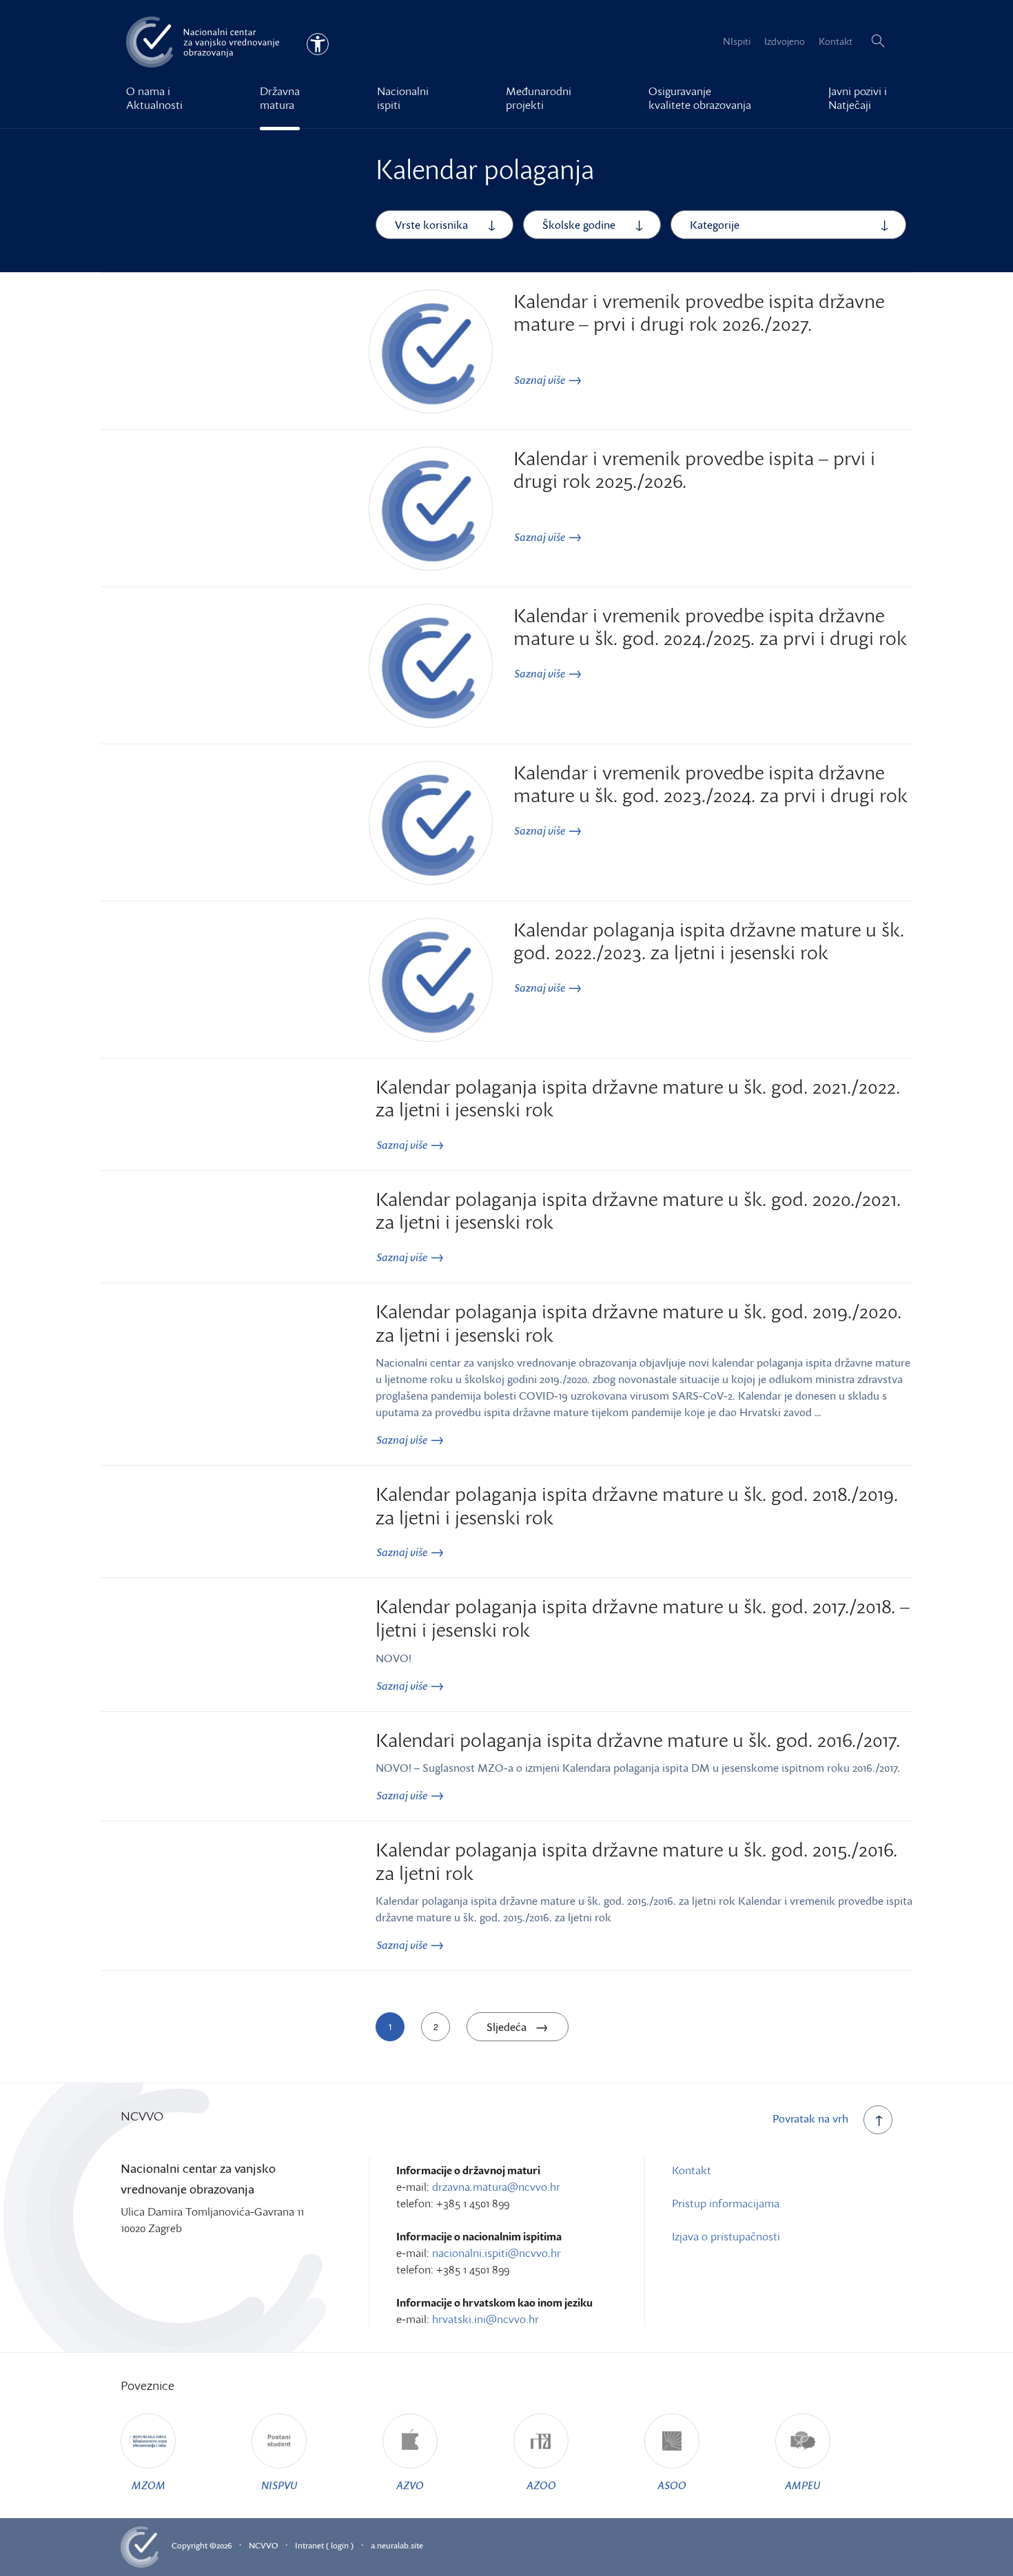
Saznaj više (541, 380)
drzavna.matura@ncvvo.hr (496, 2187)
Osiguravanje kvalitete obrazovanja (700, 98)
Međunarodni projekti (539, 98)
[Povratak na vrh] (878, 2120)
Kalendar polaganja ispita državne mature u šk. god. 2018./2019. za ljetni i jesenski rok (637, 1505)
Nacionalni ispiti (403, 98)
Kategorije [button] (715, 225)
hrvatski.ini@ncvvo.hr (485, 2319)
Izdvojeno (785, 41)
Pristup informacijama (726, 2203)
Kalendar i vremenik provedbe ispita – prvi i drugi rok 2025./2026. (694, 469)
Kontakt (836, 41)
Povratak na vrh (810, 2118)
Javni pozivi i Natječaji (858, 98)
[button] (878, 41)
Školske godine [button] (579, 225)
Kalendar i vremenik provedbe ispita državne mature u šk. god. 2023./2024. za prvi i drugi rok (710, 784)
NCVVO (263, 2545)
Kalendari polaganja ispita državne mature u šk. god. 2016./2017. (638, 1739)
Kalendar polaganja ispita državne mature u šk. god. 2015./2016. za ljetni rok (636, 1861)
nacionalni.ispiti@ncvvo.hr (497, 2253)
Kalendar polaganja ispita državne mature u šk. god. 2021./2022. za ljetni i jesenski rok (638, 1098)
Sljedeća (508, 2027)
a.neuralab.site (397, 2545)
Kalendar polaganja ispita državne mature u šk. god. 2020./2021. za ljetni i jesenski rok (638, 1210)
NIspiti (737, 41)
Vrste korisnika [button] (431, 225)
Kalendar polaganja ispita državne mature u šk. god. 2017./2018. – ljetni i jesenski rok (643, 1617)
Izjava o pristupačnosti (726, 2236)
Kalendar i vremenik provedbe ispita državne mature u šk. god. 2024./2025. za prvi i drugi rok (710, 626)
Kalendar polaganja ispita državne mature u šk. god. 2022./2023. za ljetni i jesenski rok (709, 941)
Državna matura (280, 98)
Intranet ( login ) (324, 2545)
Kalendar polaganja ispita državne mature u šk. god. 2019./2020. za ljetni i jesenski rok (638, 1322)
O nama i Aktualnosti (154, 98)
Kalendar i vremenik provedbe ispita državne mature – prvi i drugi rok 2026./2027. (699, 312)
